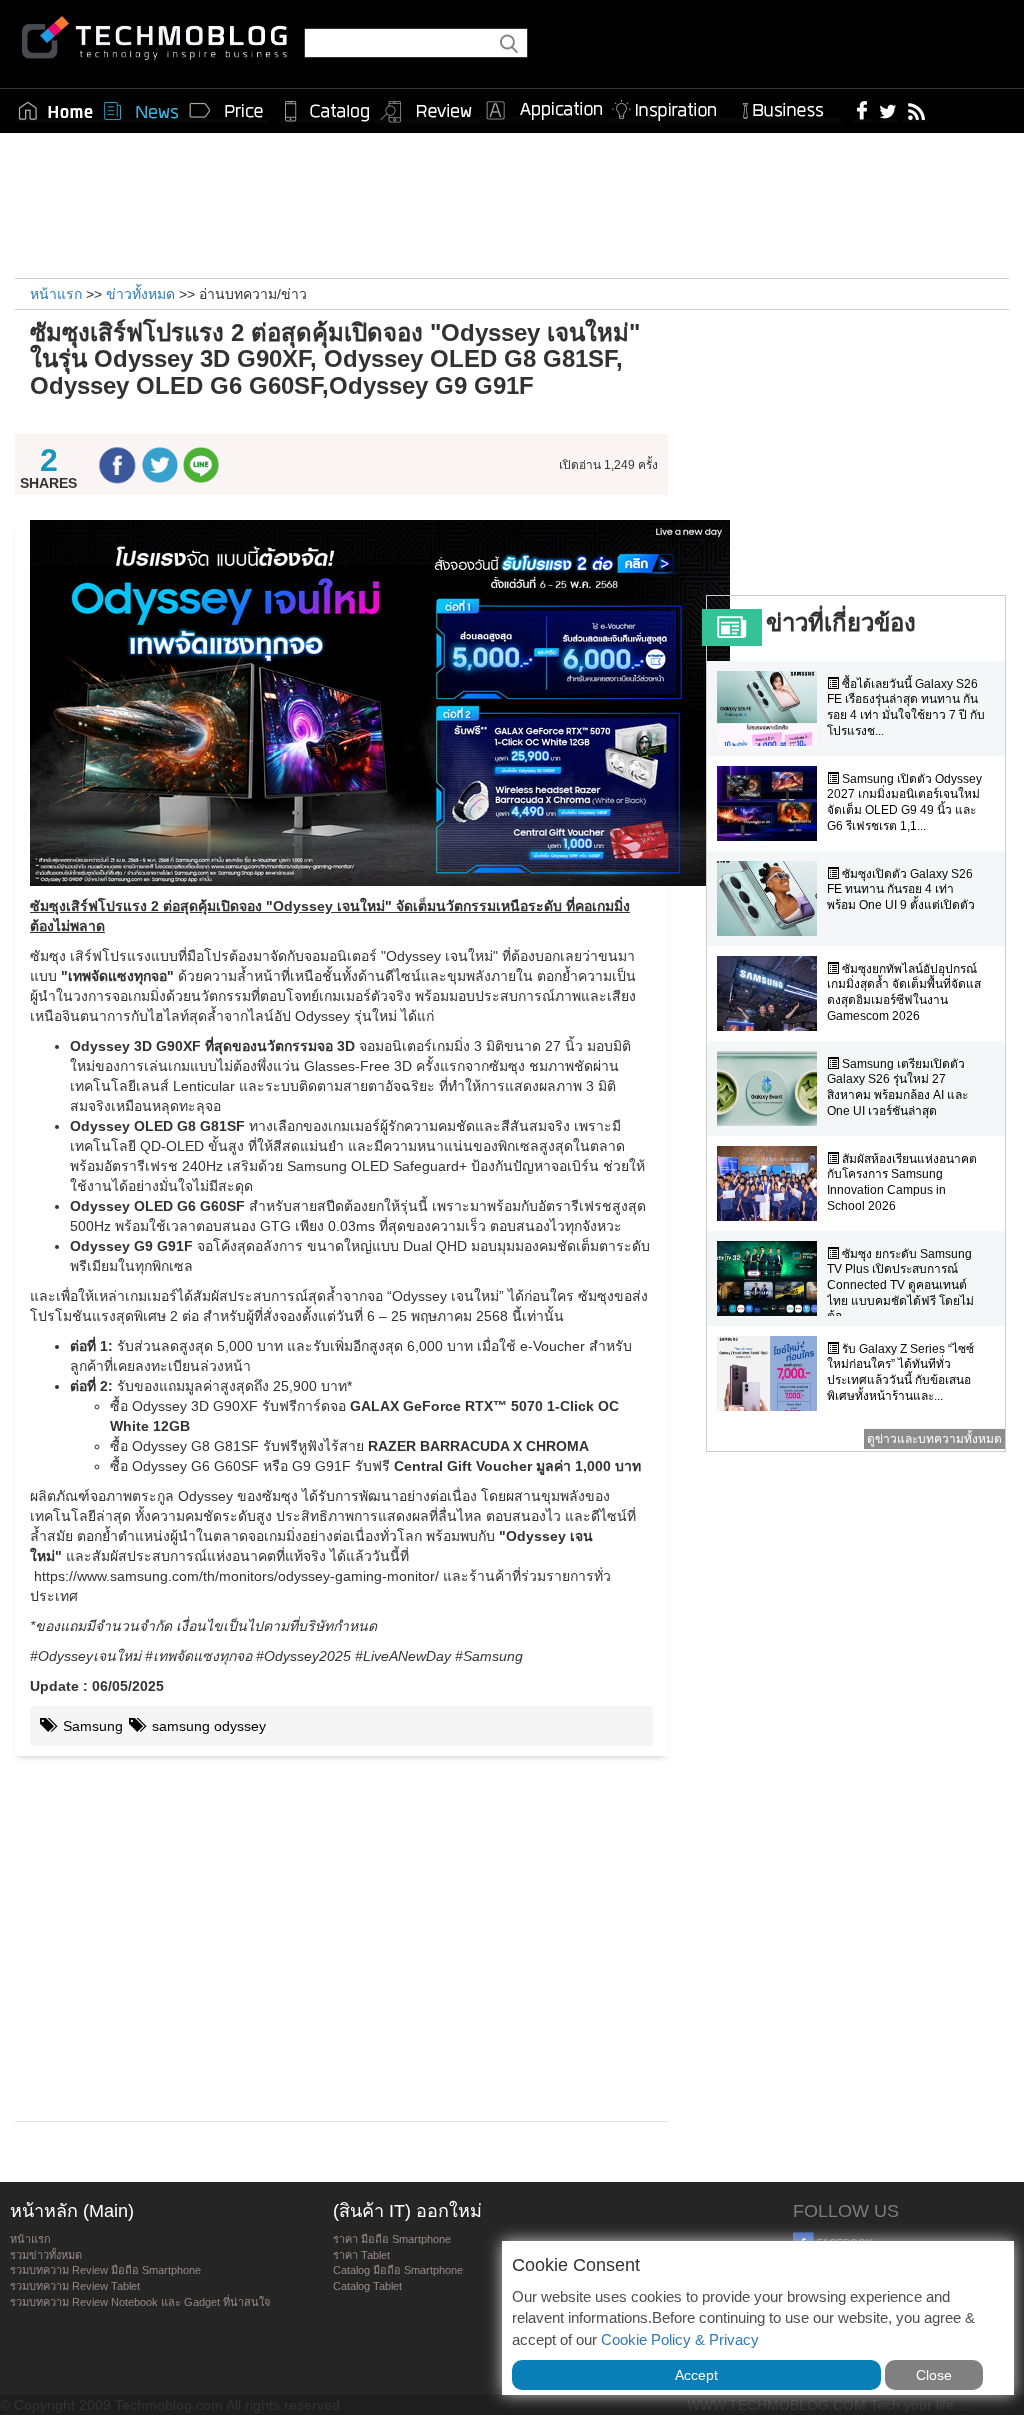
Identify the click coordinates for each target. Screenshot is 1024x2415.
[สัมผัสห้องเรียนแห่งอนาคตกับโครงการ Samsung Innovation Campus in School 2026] (772, 1183)
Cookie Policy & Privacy (680, 2339)
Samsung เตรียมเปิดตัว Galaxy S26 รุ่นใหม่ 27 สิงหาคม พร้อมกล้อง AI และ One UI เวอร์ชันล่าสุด (897, 1087)
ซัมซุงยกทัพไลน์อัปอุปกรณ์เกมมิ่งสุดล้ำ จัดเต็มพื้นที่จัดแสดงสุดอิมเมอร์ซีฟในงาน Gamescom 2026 (904, 992)
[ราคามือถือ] (227, 111)
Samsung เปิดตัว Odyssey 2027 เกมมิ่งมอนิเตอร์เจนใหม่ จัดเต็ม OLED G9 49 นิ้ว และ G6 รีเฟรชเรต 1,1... (904, 802)
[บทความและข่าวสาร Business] (789, 106)
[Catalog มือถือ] (327, 111)
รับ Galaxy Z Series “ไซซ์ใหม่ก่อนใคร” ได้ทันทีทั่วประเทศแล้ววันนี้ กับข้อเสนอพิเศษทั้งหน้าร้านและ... (900, 1372)
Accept (696, 2375)
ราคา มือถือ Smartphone (392, 2239)
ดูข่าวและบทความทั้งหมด (934, 1439)
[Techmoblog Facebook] (862, 110)
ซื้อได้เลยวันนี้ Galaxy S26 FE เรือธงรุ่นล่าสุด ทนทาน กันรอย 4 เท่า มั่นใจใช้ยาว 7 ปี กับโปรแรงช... (906, 707)
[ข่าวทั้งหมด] (141, 111)
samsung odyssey (207, 1726)
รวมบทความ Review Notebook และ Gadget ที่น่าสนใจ (140, 2302)
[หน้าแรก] (56, 111)
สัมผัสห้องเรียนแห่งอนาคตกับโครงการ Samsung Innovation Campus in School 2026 (902, 1182)
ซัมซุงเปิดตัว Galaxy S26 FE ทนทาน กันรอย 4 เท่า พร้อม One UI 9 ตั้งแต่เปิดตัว (901, 889)
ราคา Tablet (361, 2255)
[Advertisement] (512, 203)
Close (934, 2375)
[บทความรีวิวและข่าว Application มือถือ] (543, 111)
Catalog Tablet (367, 2286)
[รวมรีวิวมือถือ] (427, 112)
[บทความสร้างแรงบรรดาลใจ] (672, 106)
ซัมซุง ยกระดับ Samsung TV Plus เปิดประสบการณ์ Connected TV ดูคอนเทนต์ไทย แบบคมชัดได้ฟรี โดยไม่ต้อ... (900, 1285)
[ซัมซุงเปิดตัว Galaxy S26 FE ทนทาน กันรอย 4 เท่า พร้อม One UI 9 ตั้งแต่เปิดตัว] (772, 898)
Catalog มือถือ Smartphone (398, 2270)
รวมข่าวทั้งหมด (46, 2255)
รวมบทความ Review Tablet (75, 2286)
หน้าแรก (30, 2239)
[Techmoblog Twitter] (887, 110)
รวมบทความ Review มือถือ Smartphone (105, 2270)
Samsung (91, 1726)
